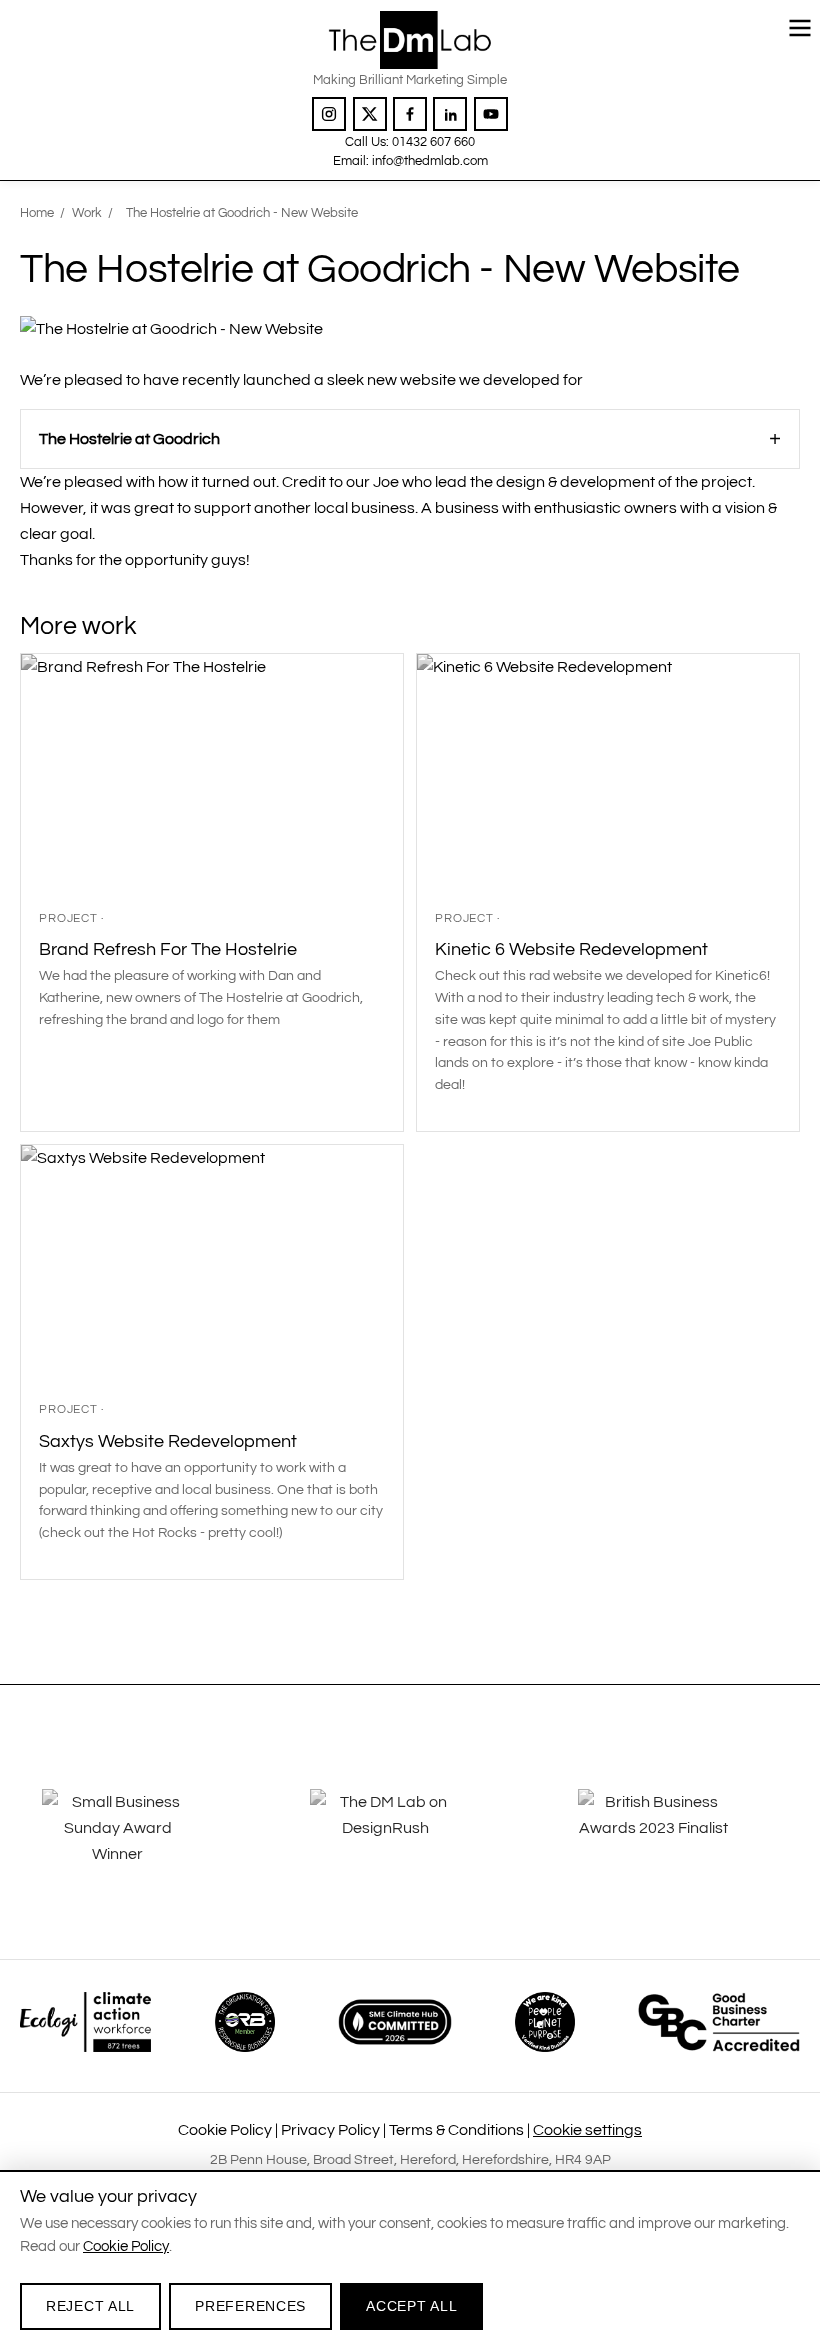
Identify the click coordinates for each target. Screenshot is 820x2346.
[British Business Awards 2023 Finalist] (678, 1842)
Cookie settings (587, 2130)
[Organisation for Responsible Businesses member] (245, 2022)
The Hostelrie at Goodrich (129, 439)
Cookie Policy (225, 2130)
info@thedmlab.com (430, 161)
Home (37, 213)
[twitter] (370, 114)
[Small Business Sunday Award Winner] (142, 1842)
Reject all (90, 2306)
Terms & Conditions (456, 2130)
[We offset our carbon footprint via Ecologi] (85, 2022)
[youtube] (491, 114)
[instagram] (329, 114)
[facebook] (410, 114)
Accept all (411, 2306)
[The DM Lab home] (409, 39)
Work (87, 213)
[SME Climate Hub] (395, 2022)
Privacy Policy (330, 2130)
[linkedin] (450, 114)
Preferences (250, 2306)
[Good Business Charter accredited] (719, 2022)
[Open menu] (800, 28)
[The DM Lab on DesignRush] (410, 1842)
